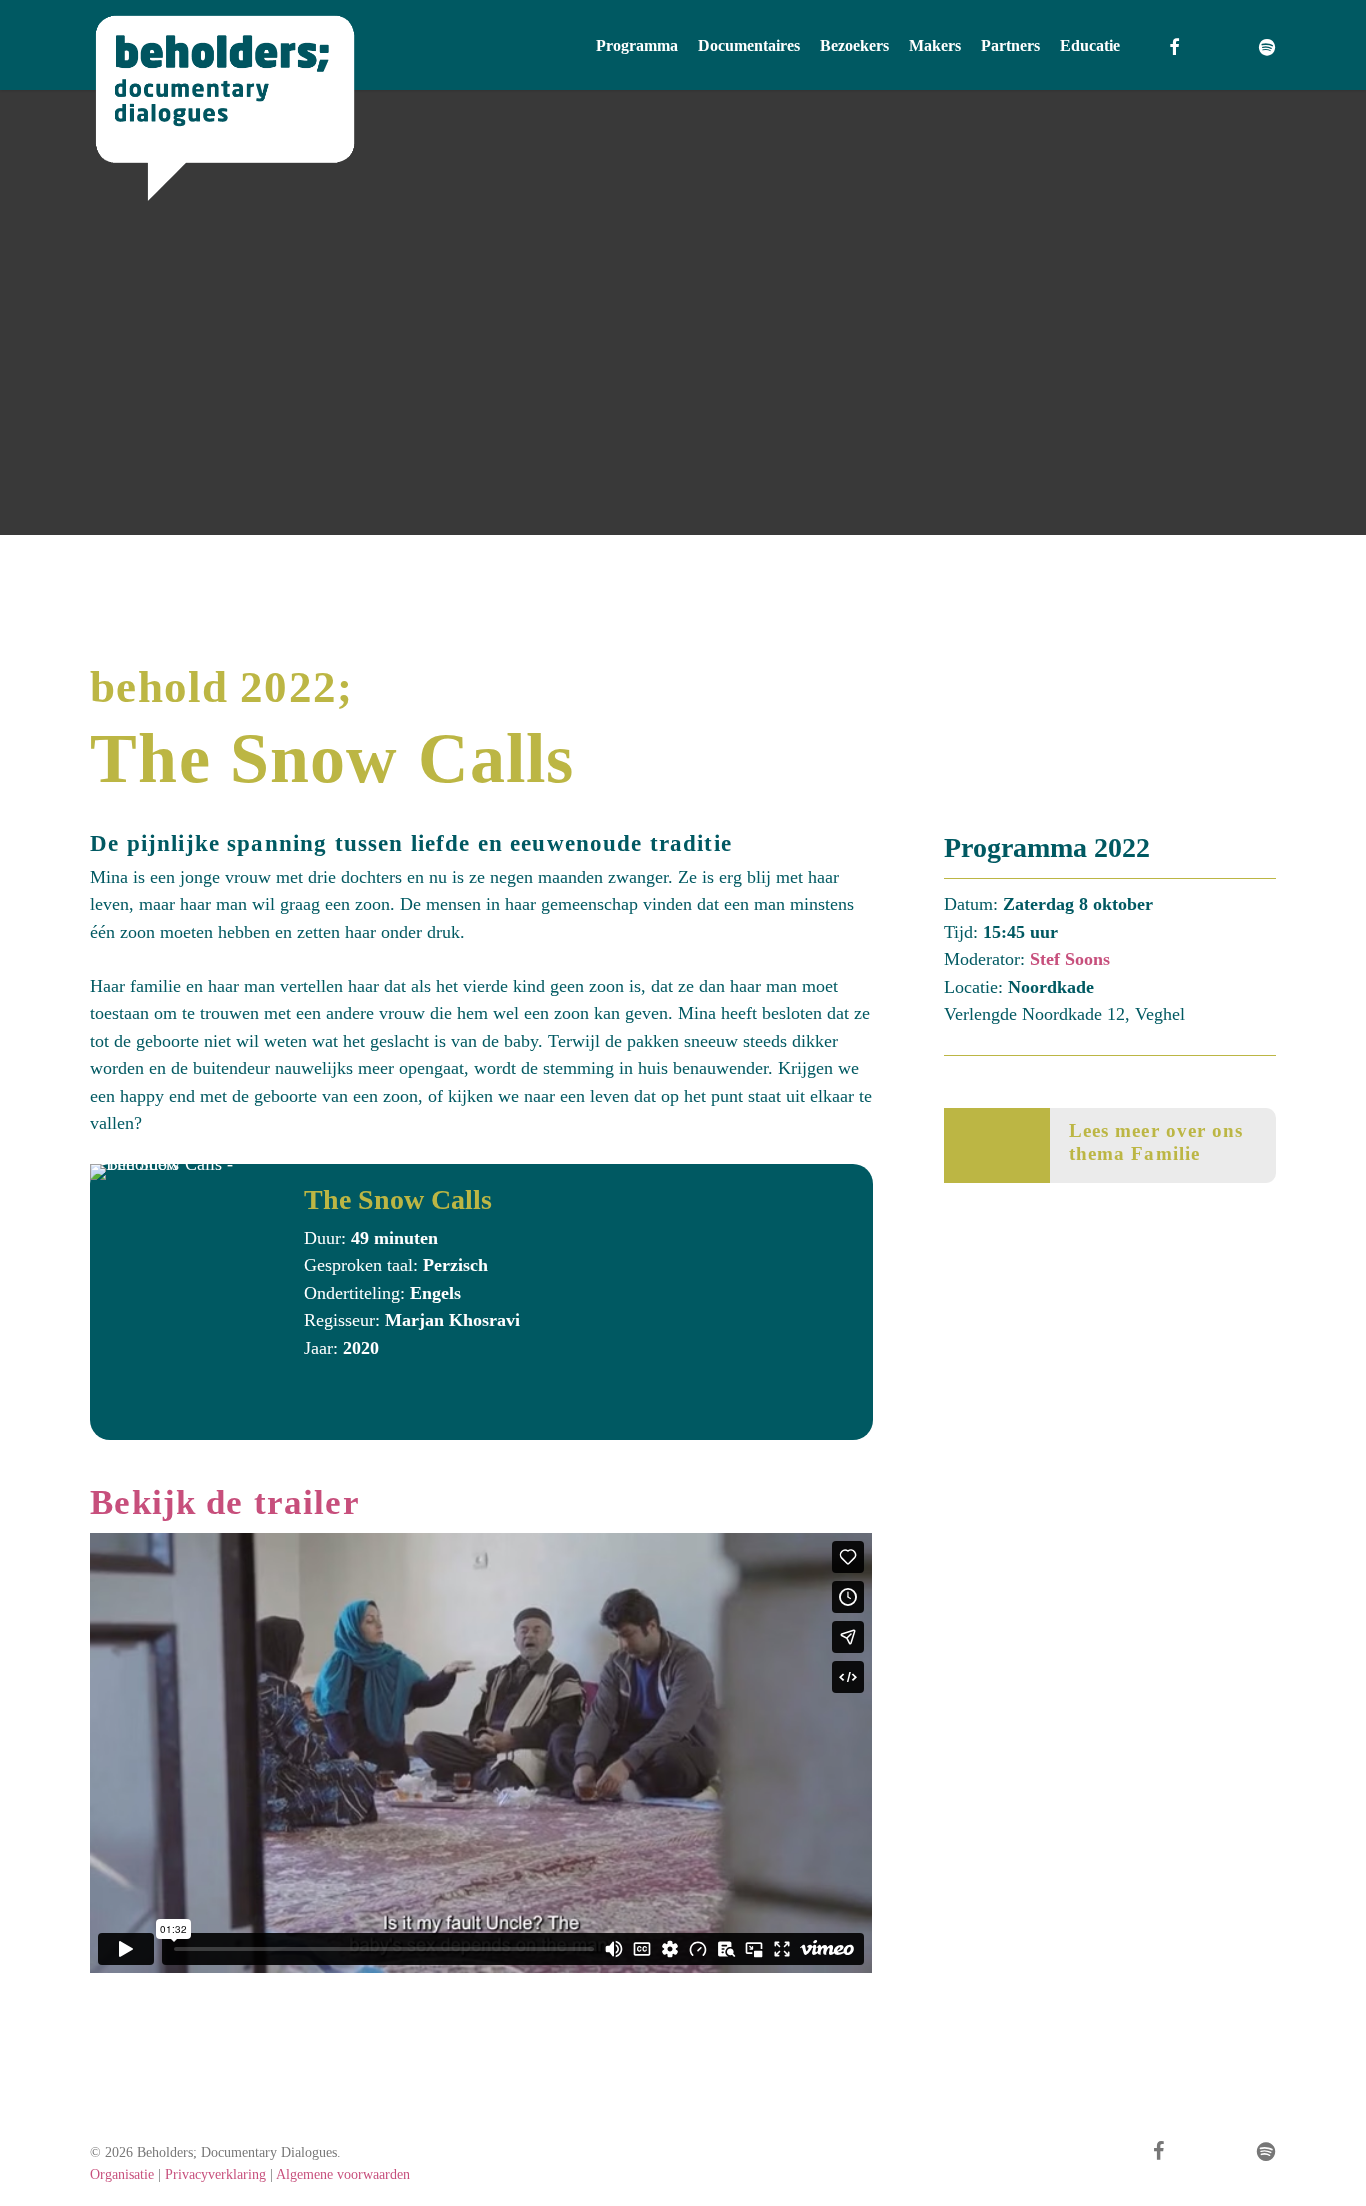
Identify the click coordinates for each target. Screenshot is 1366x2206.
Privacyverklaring (215, 2174)
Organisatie (122, 2174)
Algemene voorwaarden (343, 2174)
